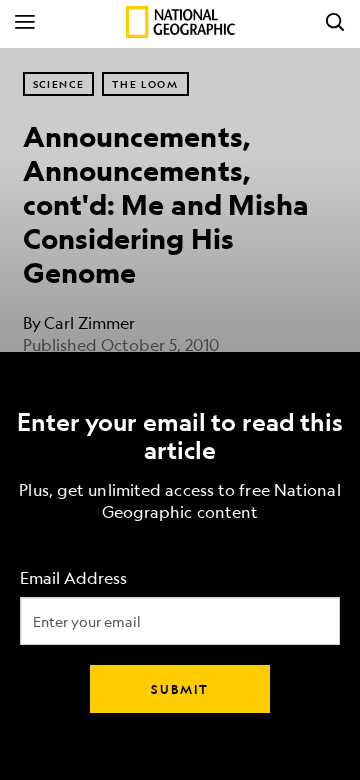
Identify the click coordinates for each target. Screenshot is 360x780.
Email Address (73, 578)
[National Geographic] (180, 22)
